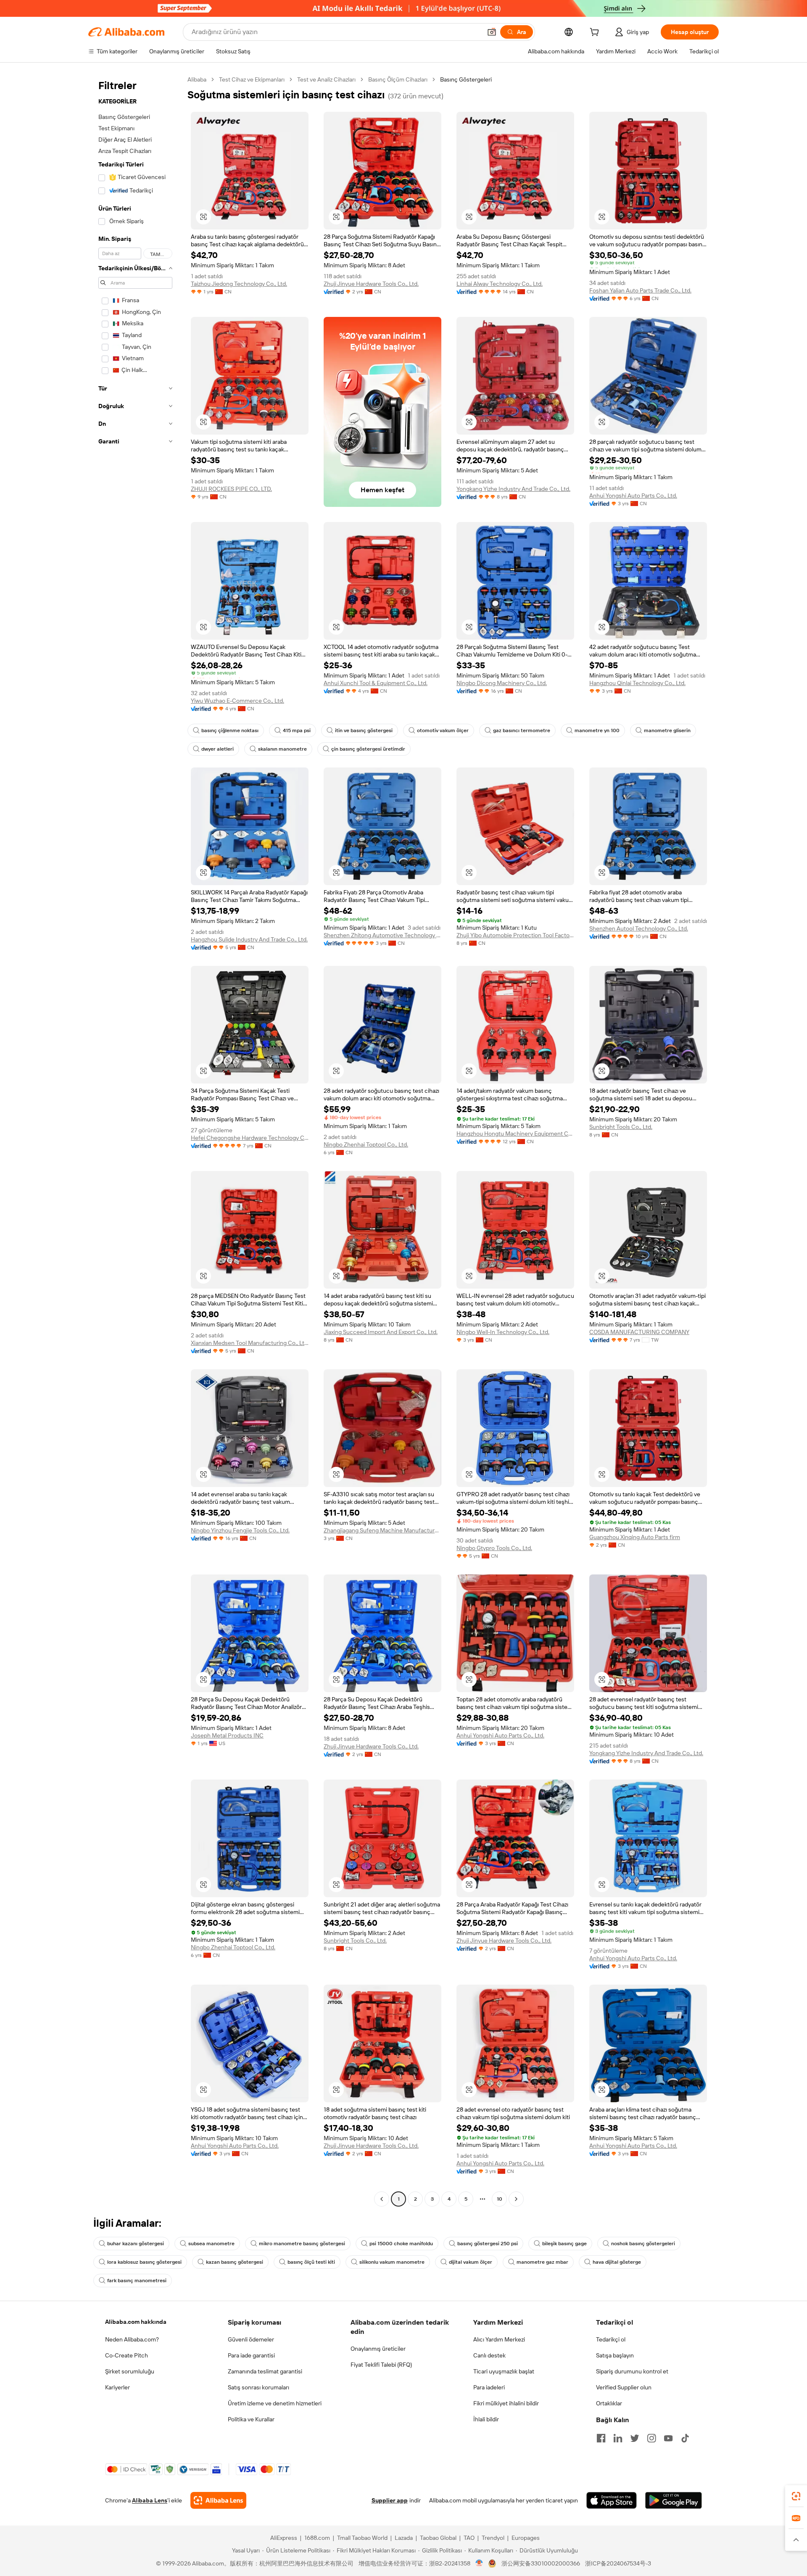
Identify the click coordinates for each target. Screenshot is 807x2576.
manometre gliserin (667, 730)
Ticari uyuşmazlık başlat (504, 2371)
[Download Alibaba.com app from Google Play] (674, 2500)
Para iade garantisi (251, 2355)
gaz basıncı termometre (522, 730)
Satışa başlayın (615, 2355)
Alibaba (197, 79)
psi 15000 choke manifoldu (401, 2244)
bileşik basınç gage (564, 2244)
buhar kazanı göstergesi (136, 2244)
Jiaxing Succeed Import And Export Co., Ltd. (381, 1332)
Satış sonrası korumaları (258, 2387)
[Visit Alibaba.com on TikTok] (685, 2438)
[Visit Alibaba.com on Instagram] (651, 2438)
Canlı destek (489, 2355)
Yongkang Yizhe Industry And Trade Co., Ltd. (513, 489)
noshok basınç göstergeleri (643, 2244)
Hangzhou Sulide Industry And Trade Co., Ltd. (249, 939)
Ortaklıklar (609, 2403)
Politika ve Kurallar (251, 2419)
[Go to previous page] (382, 2199)
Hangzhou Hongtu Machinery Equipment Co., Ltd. (515, 1134)
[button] (492, 32)
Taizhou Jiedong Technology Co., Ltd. (239, 284)
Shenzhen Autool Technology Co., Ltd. (639, 928)
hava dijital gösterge (617, 2262)
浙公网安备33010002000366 (541, 2563)
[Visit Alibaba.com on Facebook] (601, 2438)
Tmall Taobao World (362, 2538)
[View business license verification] (479, 2563)
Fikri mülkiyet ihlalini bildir (506, 2403)
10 (500, 2199)
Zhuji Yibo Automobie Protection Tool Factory (515, 935)
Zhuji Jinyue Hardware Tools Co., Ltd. (371, 284)
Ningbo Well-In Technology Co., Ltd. (503, 1332)
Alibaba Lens (150, 2500)
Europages (526, 2538)
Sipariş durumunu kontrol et (632, 2371)
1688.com (317, 2538)
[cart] (596, 33)
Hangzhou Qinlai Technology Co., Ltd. (637, 683)
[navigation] (135, 1140)
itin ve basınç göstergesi (364, 730)
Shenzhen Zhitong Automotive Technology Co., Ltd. (382, 935)
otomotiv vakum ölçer (443, 730)
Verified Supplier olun (624, 2387)
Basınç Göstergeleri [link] (466, 79)
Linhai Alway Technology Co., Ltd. (500, 284)
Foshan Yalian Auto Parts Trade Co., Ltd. (640, 290)
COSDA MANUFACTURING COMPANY (639, 1332)
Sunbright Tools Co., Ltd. (621, 1127)
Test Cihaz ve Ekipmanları (252, 79)
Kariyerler (117, 2387)
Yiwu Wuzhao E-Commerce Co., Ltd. (237, 701)
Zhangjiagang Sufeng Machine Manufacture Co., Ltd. (382, 1530)
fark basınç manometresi (137, 2281)
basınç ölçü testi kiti (311, 2262)
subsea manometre (211, 2244)
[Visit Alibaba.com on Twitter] (635, 2438)
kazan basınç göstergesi (235, 2262)
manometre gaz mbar (542, 2262)
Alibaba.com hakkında (136, 2322)
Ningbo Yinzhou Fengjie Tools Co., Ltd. (240, 1530)
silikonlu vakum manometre (392, 2262)
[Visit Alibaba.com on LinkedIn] (618, 2438)
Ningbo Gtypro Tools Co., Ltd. (494, 1548)
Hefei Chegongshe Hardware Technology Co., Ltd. (250, 1138)
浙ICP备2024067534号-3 (618, 2563)
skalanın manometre (282, 749)
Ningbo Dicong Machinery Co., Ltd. (502, 683)
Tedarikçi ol (611, 2339)
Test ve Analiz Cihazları (326, 79)
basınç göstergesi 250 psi (488, 2244)
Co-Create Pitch (127, 2355)
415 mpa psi (297, 730)
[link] (796, 2496)
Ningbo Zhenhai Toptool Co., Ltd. (366, 1144)
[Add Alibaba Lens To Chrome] (218, 2500)
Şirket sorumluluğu (130, 2371)
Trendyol (493, 2538)
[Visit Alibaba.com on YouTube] (668, 2438)
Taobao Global (438, 2538)
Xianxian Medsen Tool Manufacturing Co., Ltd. (250, 1343)
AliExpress (284, 2538)
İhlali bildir (486, 2419)
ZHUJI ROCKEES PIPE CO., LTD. (231, 489)
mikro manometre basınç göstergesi (302, 2244)
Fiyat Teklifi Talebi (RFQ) (381, 2365)
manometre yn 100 (597, 730)
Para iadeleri (489, 2387)
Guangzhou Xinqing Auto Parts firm (635, 1537)
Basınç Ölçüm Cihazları (398, 79)
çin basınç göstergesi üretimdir (368, 749)
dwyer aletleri (218, 749)
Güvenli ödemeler (251, 2339)
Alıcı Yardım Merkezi (499, 2339)
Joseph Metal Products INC (227, 1735)
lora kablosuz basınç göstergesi (144, 2262)
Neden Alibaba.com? (132, 2339)
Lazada (404, 2538)
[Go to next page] (516, 2199)
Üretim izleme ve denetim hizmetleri (275, 2403)
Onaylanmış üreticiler (378, 2349)
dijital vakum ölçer (471, 2262)
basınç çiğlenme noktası (230, 730)
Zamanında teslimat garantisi (265, 2371)
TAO (469, 2538)
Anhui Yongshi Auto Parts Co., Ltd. (633, 496)
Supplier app (390, 2500)
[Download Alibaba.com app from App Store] (612, 2500)
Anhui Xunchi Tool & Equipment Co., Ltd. (376, 683)
